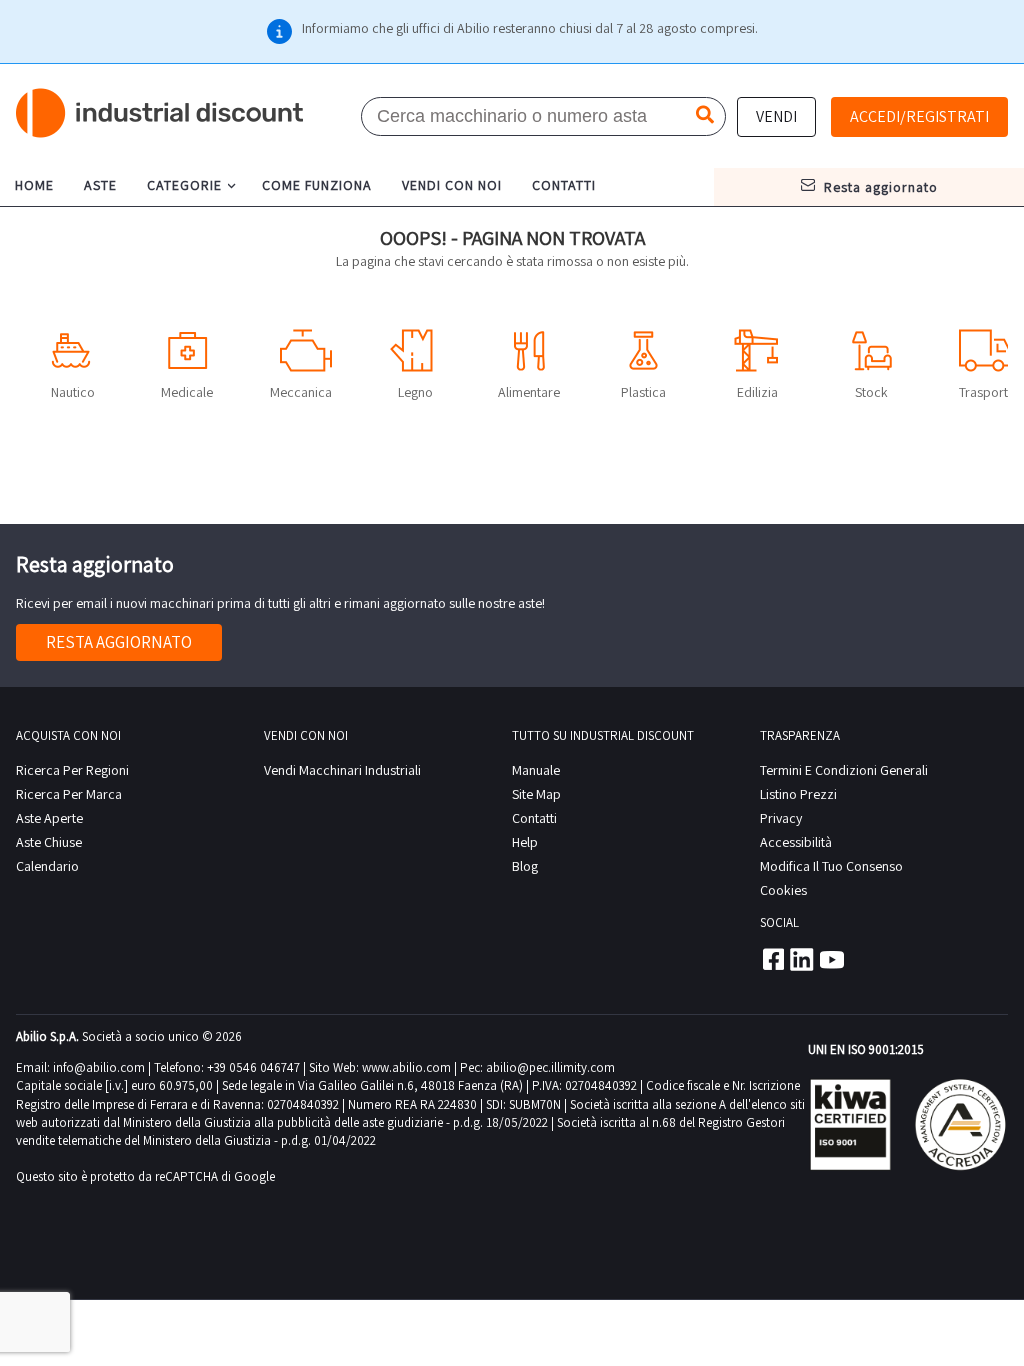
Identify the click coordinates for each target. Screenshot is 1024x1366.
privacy (781, 818)
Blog (525, 866)
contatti (564, 185)
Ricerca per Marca (69, 794)
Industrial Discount (161, 113)
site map (536, 794)
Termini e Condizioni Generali (844, 770)
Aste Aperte (49, 818)
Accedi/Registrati (919, 116)
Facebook (772, 959)
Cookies (783, 890)
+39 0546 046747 (253, 1067)
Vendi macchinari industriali (342, 770)
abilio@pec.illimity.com (550, 1067)
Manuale (536, 770)
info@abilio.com (99, 1067)
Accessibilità (796, 842)
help (525, 842)
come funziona (317, 185)
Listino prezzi (798, 794)
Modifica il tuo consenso (831, 866)
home (34, 185)
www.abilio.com (406, 1067)
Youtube (832, 959)
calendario (47, 866)
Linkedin (802, 959)
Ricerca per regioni (72, 770)
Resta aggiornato (119, 642)
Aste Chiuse (49, 842)
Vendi (776, 116)
